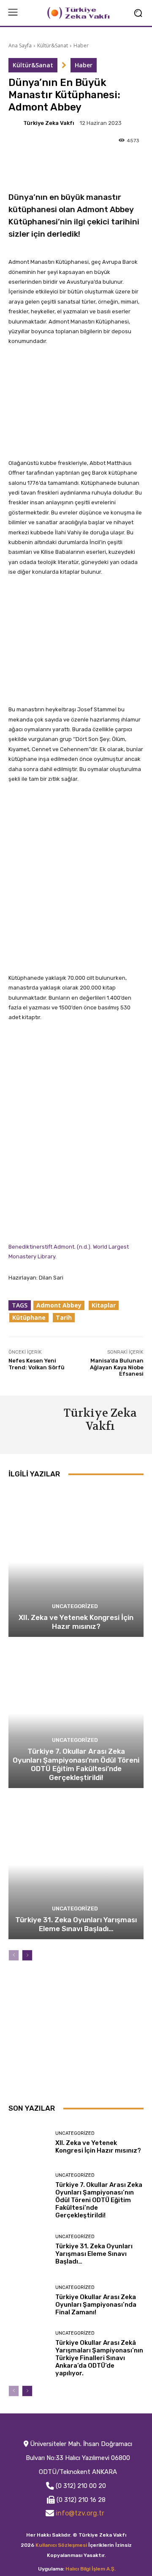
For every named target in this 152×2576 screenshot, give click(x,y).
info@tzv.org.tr (80, 2513)
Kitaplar (104, 1305)
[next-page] (27, 1955)
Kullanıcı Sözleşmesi (61, 2545)
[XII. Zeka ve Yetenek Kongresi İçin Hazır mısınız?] (76, 1562)
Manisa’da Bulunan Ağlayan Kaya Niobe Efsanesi (117, 1367)
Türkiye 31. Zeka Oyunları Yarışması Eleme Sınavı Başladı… (76, 1924)
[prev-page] (14, 1955)
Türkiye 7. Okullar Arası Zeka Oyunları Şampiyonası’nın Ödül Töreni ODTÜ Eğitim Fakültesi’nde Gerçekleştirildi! (76, 1764)
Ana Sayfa (20, 46)
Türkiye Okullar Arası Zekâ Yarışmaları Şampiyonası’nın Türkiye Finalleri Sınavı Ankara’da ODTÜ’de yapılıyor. (99, 2358)
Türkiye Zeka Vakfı (49, 123)
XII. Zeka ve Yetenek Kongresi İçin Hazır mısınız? (76, 1622)
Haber (81, 46)
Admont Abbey (59, 1305)
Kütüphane (29, 1317)
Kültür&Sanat (53, 46)
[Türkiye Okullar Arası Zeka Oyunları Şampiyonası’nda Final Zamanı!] (29, 2300)
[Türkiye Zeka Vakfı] (15, 123)
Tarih (64, 1317)
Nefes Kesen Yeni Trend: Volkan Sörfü (37, 1364)
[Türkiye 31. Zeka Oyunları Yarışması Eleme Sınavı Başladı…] (76, 1865)
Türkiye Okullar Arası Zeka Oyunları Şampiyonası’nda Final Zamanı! (96, 2305)
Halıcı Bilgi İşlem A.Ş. (91, 2569)
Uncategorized (75, 1606)
